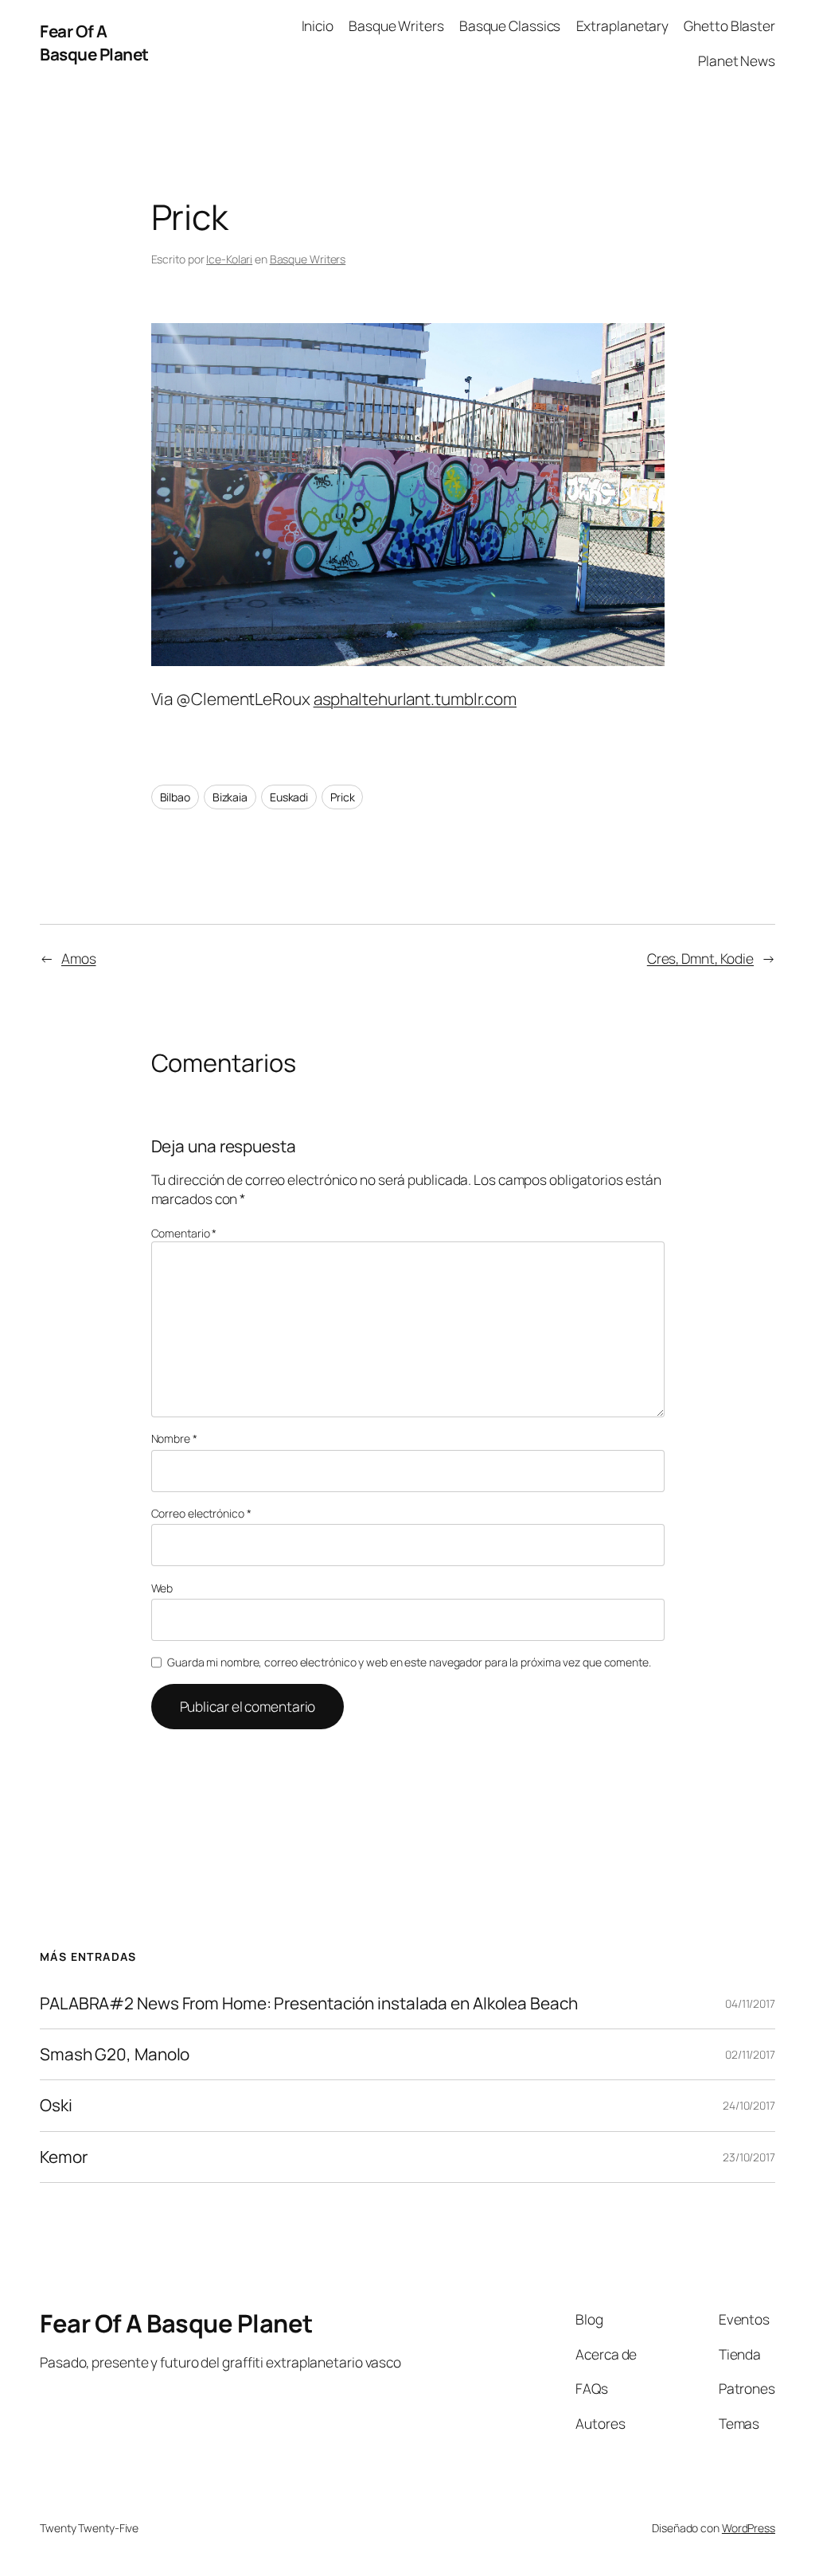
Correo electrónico (201, 1513)
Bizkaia (230, 797)
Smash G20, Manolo (115, 2054)
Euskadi (289, 797)
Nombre (174, 1438)
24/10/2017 (749, 2105)
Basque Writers (308, 259)
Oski (56, 2105)
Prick (343, 797)
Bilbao (175, 797)
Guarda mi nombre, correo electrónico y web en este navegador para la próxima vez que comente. (409, 1662)
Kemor (64, 2157)
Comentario (184, 1233)
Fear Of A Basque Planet (94, 43)
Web (162, 1588)
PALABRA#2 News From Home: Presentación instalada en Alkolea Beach (309, 2003)
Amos (79, 958)
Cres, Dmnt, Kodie (700, 958)
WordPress (749, 2528)
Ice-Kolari (229, 259)
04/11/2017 (750, 2003)
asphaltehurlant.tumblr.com (415, 699)
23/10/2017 (749, 2157)
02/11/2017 (750, 2054)
